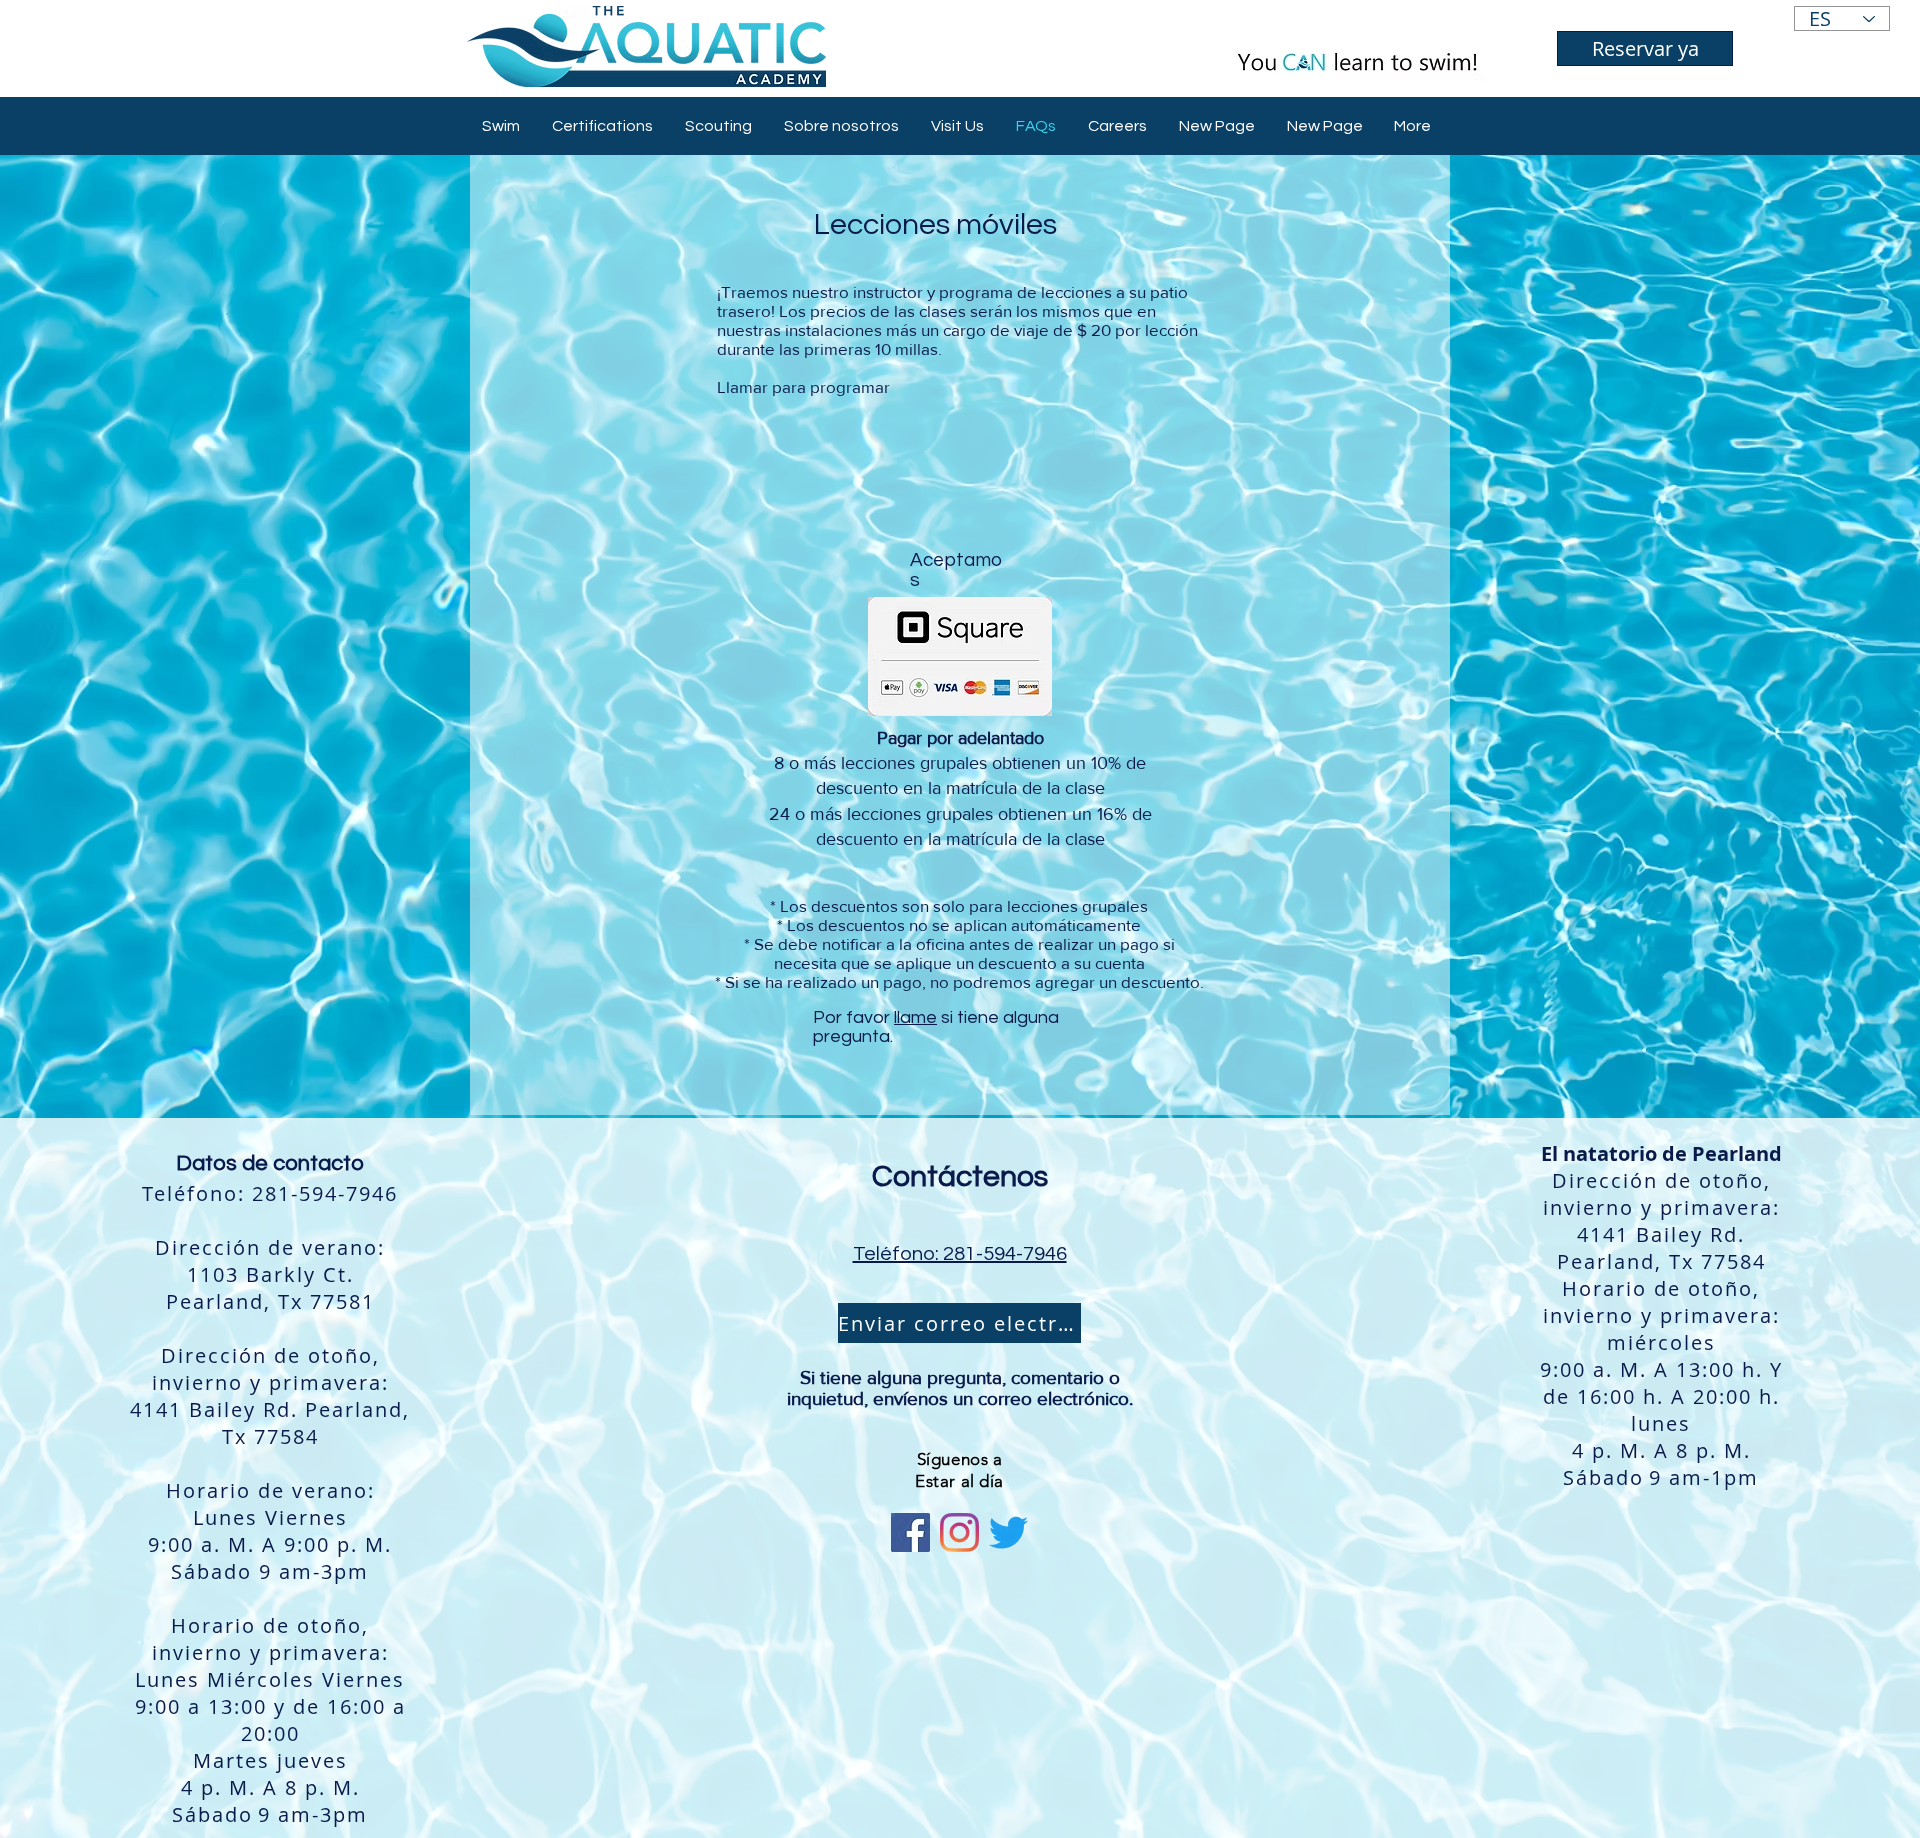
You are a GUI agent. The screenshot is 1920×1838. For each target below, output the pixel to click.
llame (915, 1017)
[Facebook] (910, 1532)
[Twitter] (1008, 1532)
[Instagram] (959, 1532)
